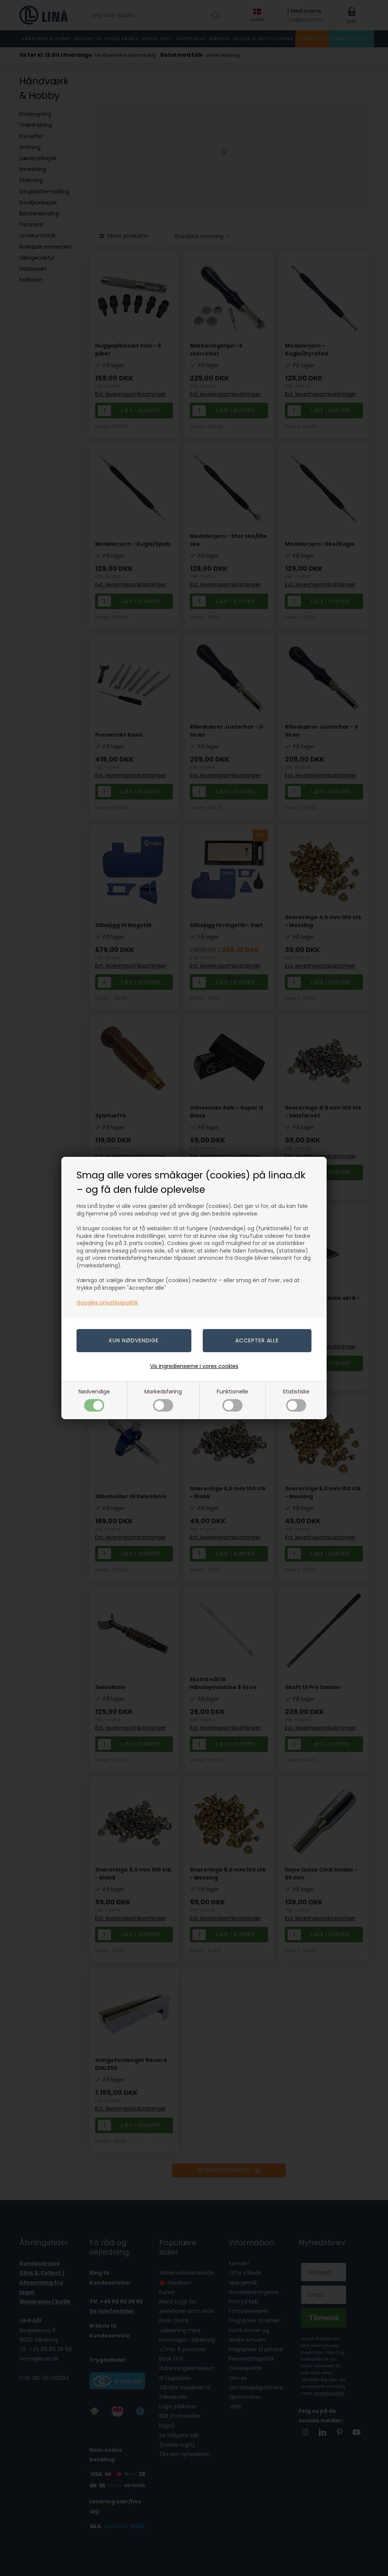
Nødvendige (94, 1392)
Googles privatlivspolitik (107, 1303)
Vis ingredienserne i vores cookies (194, 1366)
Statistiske (296, 1392)
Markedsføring (163, 1392)
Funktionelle (232, 1392)
